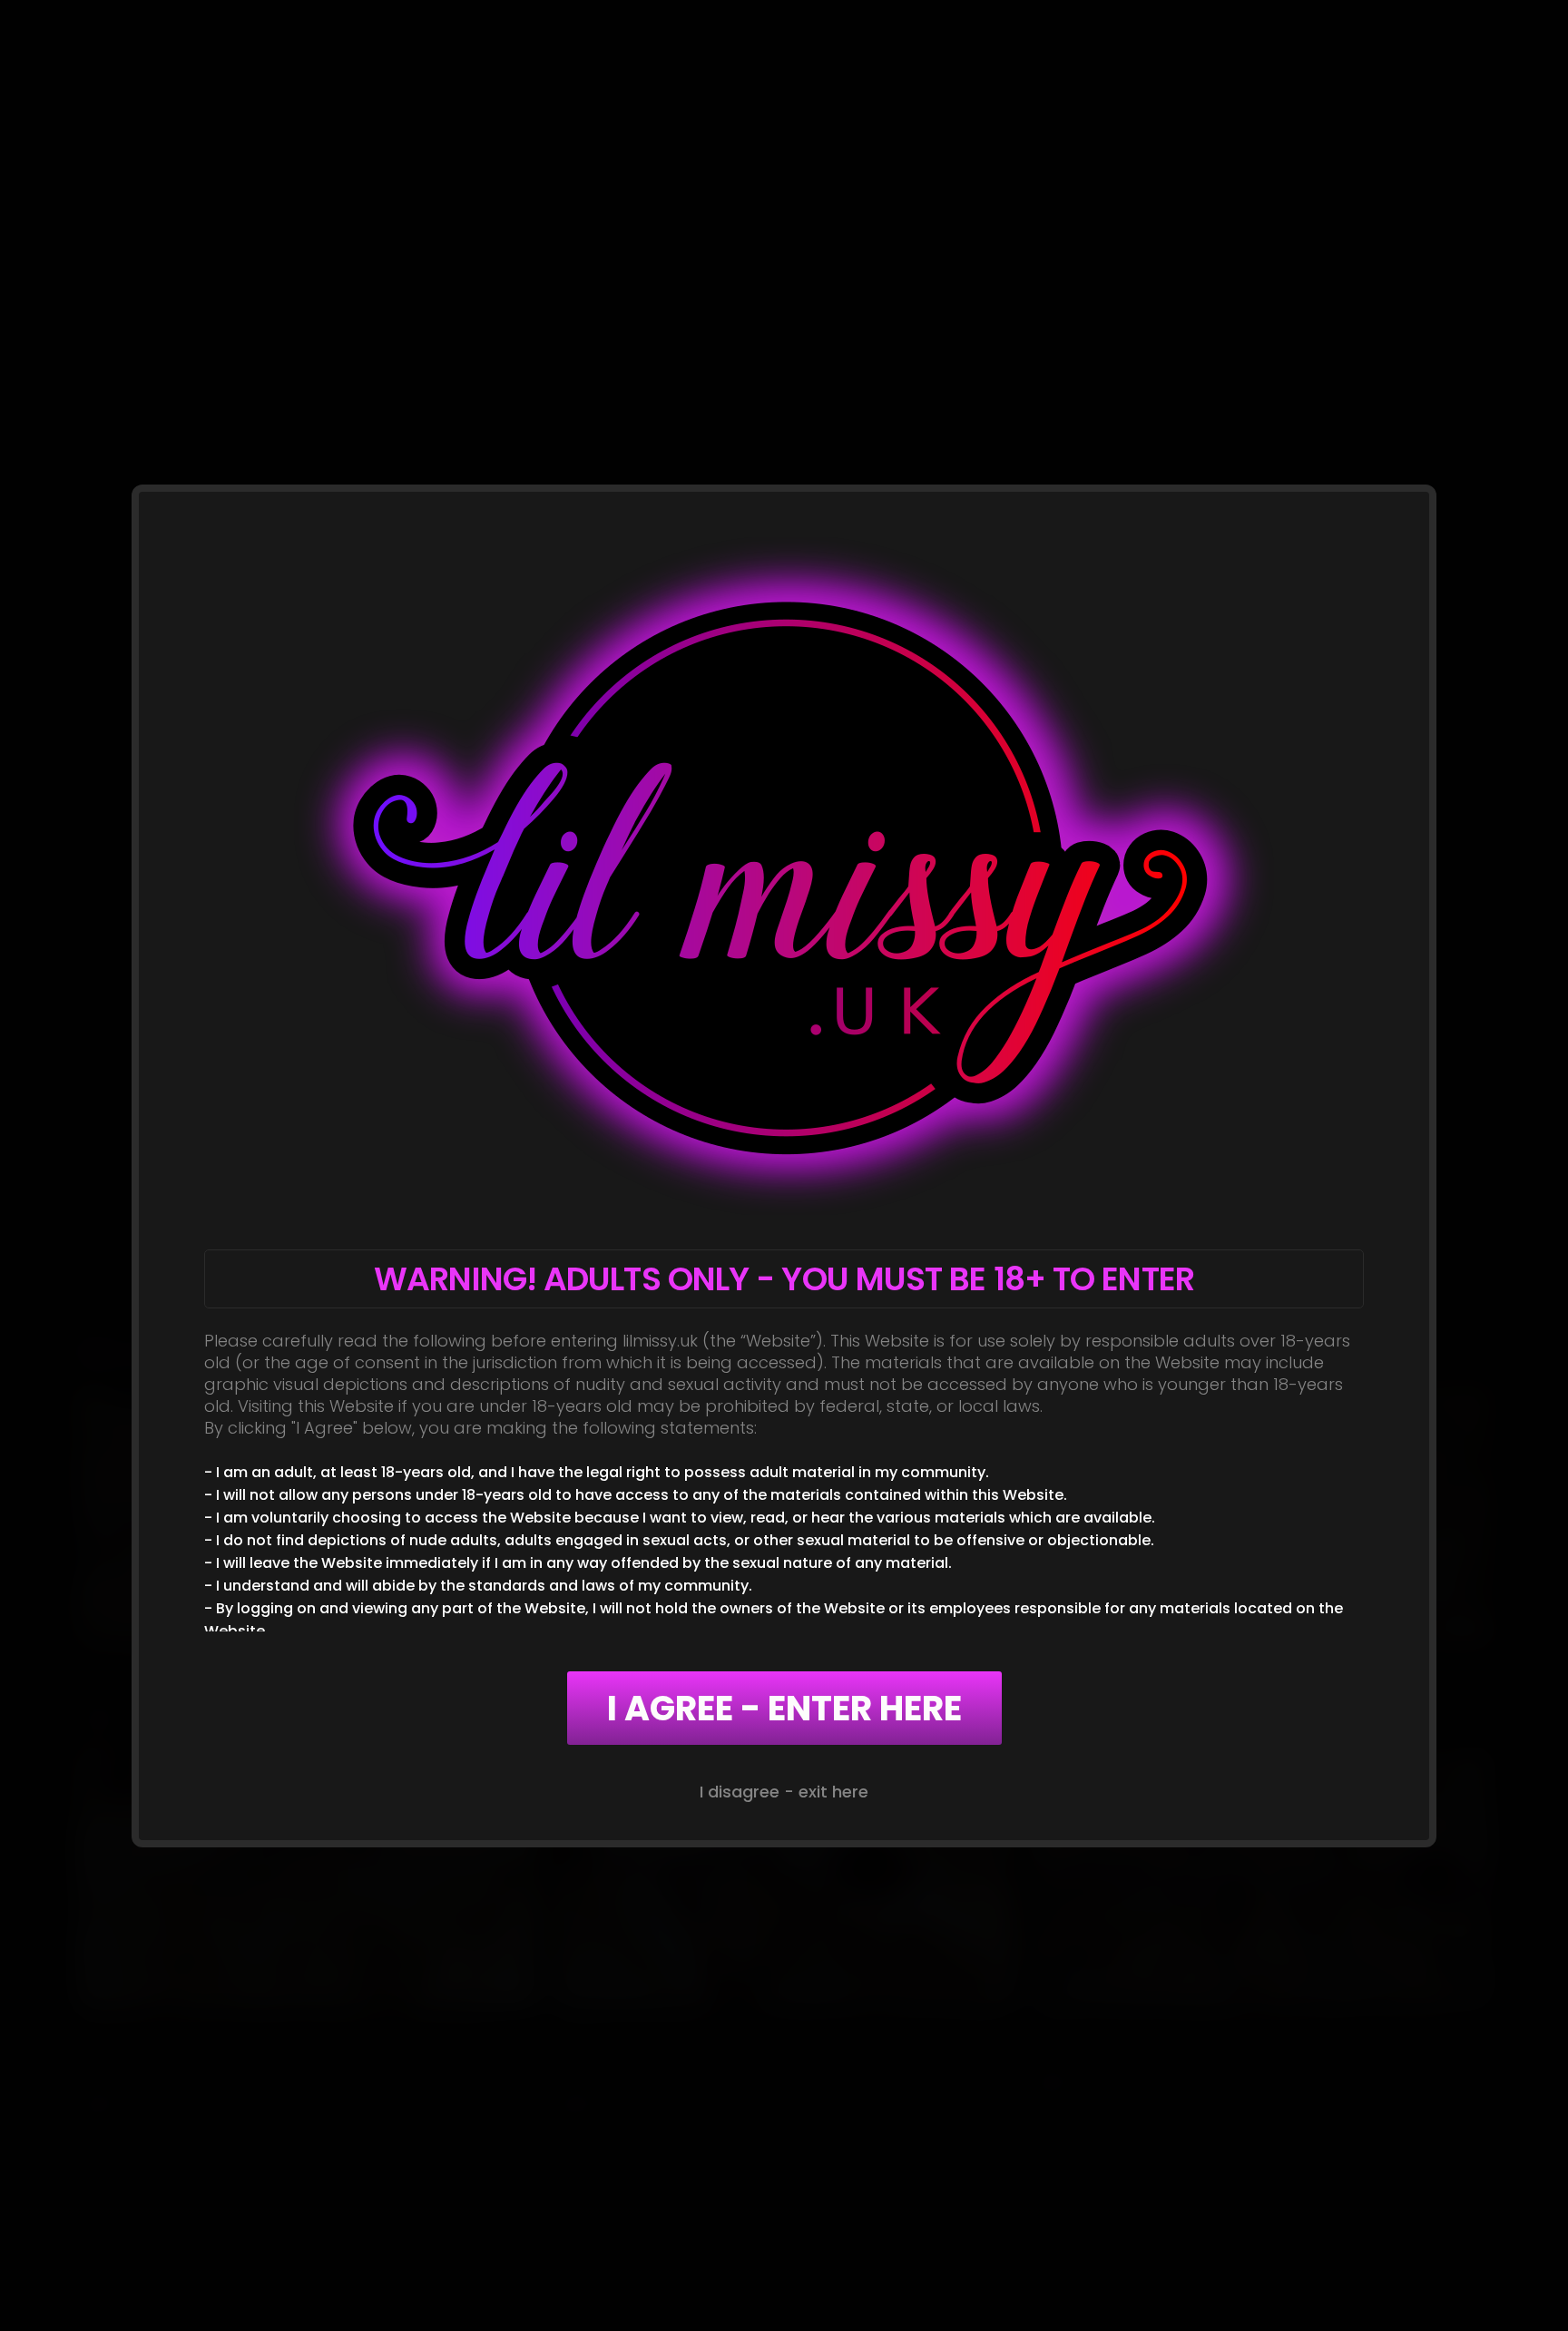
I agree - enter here (784, 1708)
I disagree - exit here (784, 1792)
